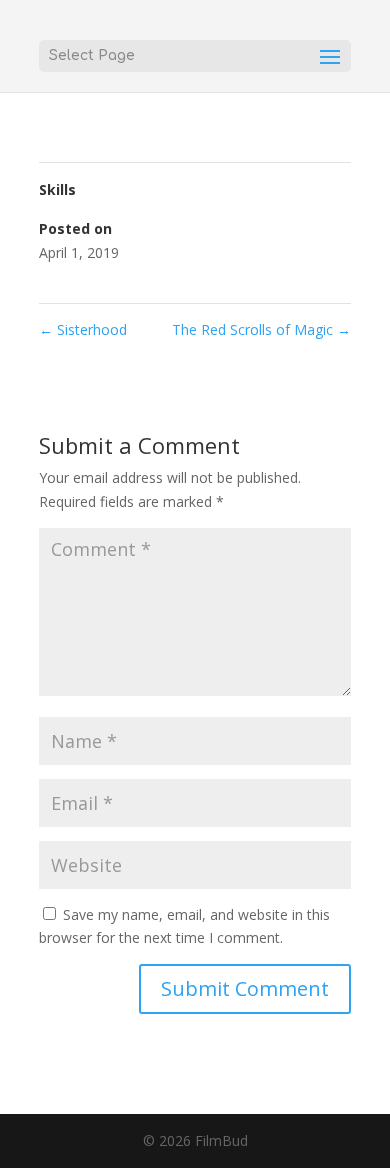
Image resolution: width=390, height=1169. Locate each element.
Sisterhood (83, 329)
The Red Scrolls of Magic (261, 329)
